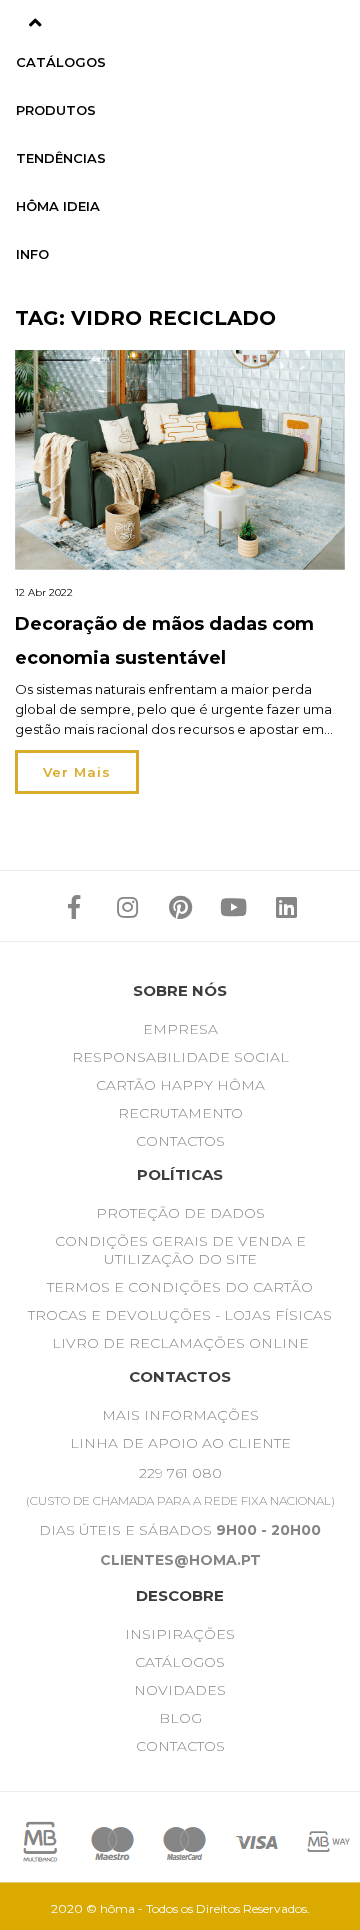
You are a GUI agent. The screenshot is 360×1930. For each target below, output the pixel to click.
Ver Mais (77, 772)
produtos (56, 110)
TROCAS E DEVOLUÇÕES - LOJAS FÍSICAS (180, 1315)
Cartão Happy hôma (180, 1085)
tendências (61, 158)
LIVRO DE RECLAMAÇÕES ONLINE (180, 1343)
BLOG (180, 1718)
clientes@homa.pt (180, 1560)
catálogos (61, 62)
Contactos (180, 1141)
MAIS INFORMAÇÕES (180, 1415)
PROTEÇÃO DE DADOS (180, 1213)
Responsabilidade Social (180, 1057)
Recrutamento (180, 1113)
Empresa (180, 1029)
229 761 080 (180, 1473)
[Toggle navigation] (35, 23)
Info (32, 254)
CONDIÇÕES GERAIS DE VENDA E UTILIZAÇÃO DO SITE (180, 1250)
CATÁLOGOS (180, 1662)
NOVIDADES (180, 1690)
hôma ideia (58, 206)
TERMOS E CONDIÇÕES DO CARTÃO (180, 1287)
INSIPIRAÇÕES (180, 1634)
